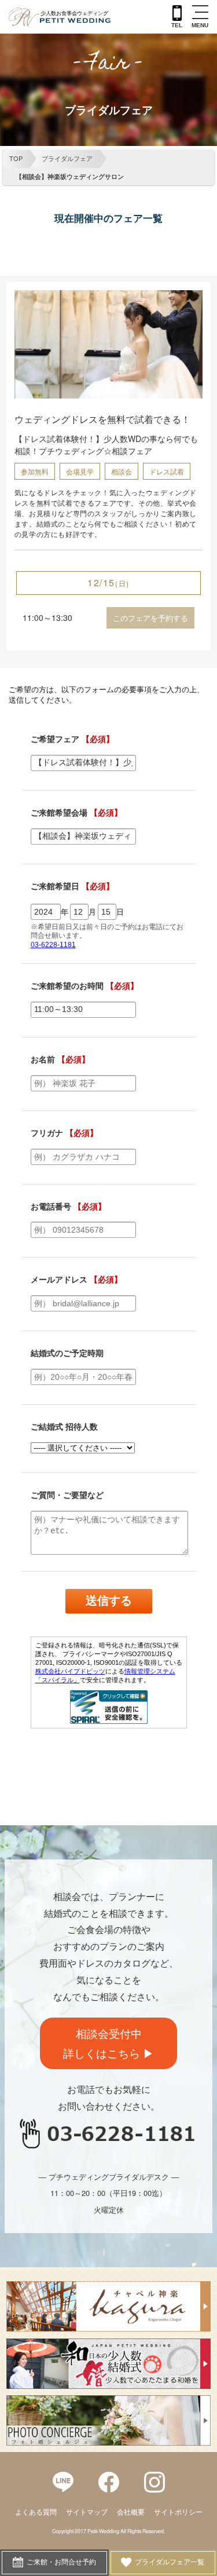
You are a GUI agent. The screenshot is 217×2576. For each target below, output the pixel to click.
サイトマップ (87, 2512)
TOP (16, 158)
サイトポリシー (178, 2512)
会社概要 (131, 2512)
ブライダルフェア (67, 158)
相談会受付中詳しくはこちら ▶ (108, 2043)
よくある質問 (36, 2512)
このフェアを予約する (150, 618)
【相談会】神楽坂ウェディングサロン (70, 176)
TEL (177, 25)
